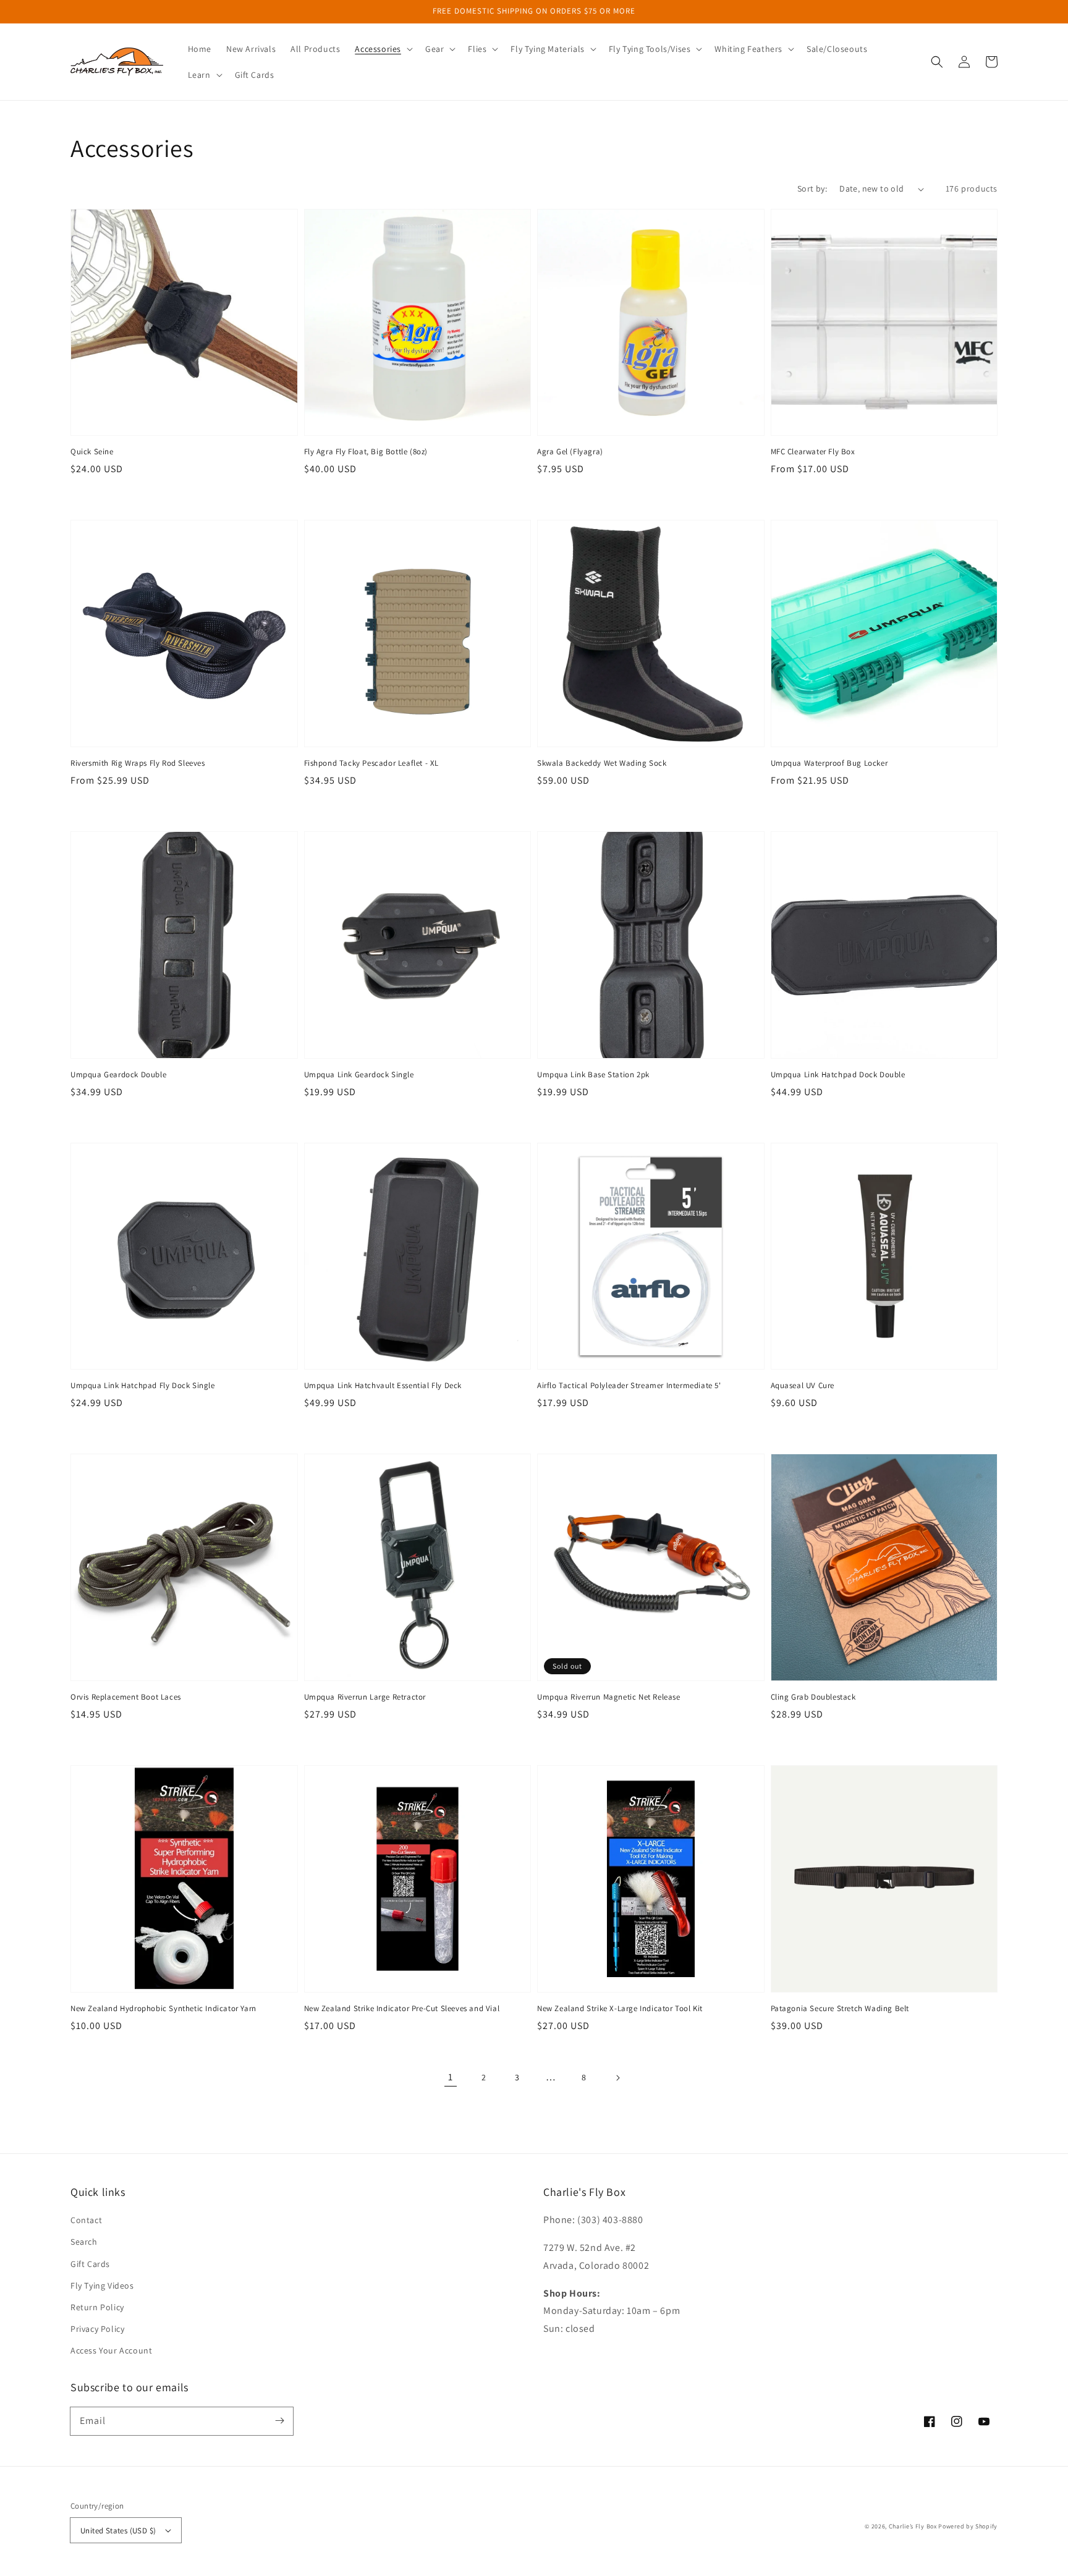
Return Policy (97, 2307)
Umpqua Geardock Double (118, 1074)
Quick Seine (92, 451)
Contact (86, 2220)
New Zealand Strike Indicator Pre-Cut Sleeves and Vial (402, 2008)
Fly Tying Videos (102, 2286)
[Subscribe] (279, 2421)
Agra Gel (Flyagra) (570, 451)
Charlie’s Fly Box (913, 2526)
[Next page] (617, 2078)
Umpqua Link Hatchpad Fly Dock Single (143, 1385)
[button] (383, 49)
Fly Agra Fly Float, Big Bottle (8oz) (366, 451)
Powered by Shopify (968, 2526)
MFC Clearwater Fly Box (813, 451)
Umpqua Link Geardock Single (359, 1074)
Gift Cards (90, 2264)
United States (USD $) (118, 2531)
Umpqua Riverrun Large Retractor (365, 1697)
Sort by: (812, 189)
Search (84, 2242)
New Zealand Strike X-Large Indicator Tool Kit (620, 2008)
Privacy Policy (97, 2329)
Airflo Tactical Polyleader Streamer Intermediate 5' (629, 1385)
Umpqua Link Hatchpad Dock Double (838, 1074)
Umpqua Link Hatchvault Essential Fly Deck (383, 1385)
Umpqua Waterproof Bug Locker (829, 763)
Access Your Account (111, 2350)
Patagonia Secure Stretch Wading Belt (840, 2008)
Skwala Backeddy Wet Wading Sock (602, 763)
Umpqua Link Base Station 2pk (593, 1074)
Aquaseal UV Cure (803, 1385)
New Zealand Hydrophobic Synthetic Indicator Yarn (163, 2008)
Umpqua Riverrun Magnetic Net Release (609, 1697)
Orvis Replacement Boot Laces (126, 1697)
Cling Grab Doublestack (813, 1697)
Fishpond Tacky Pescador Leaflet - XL (372, 763)
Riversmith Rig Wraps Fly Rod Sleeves (138, 763)
